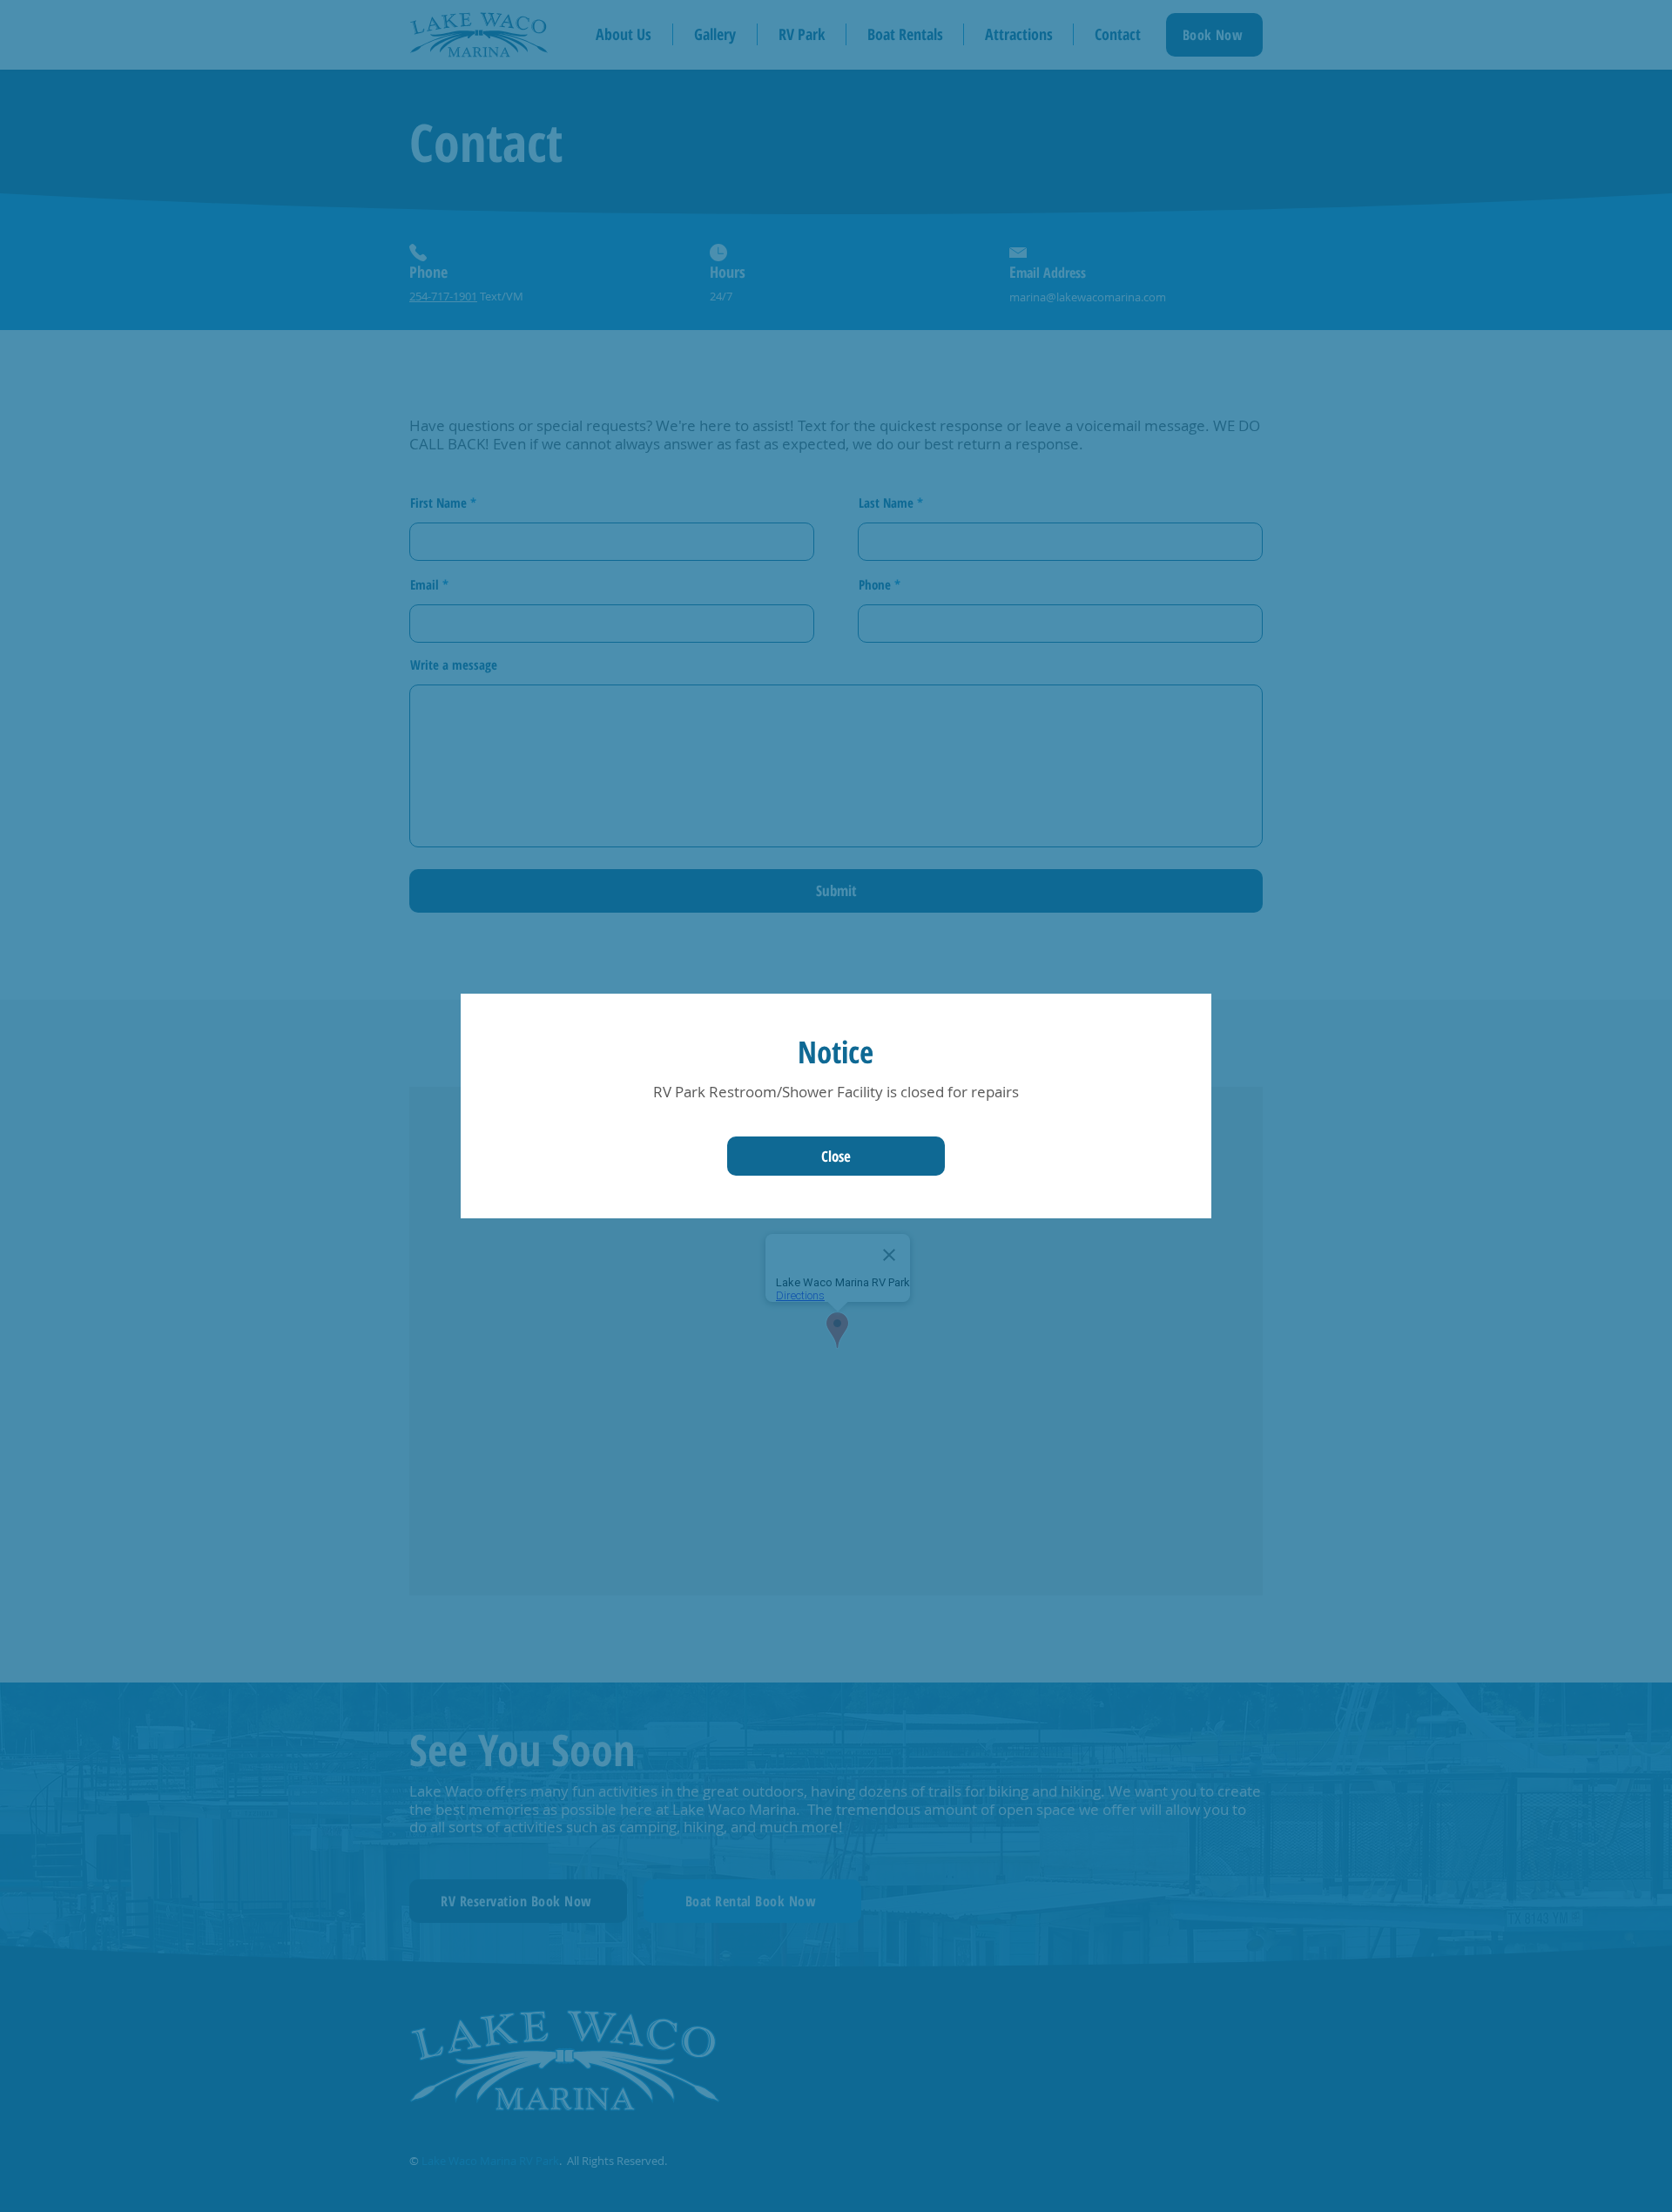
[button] (836, 1156)
